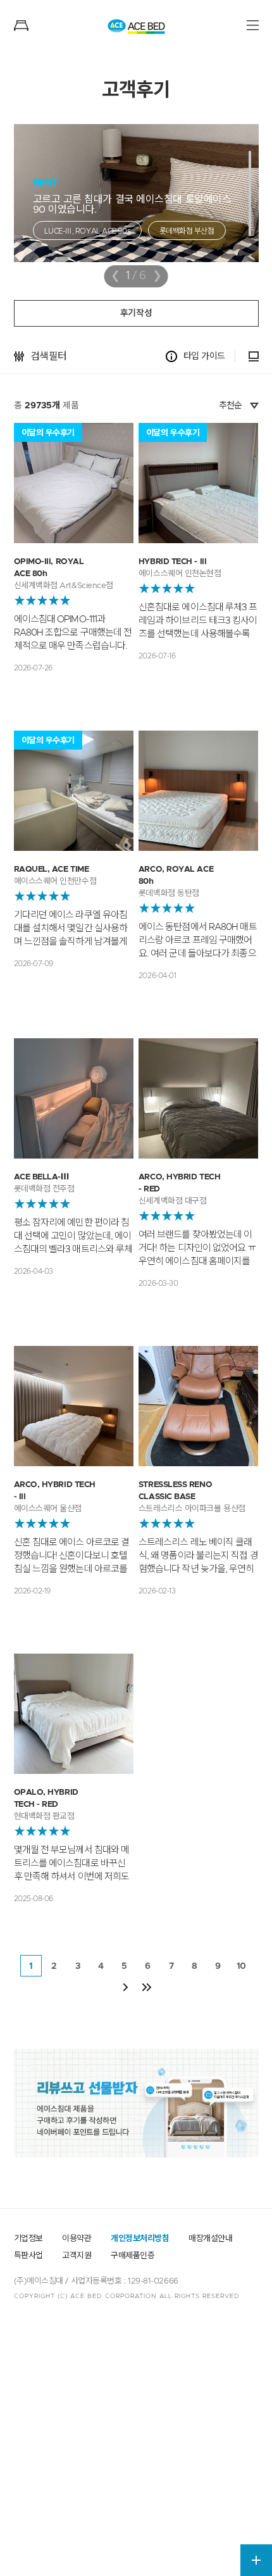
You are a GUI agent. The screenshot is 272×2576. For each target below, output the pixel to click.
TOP (257, 2532)
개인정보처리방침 (140, 2239)
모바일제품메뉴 (21, 25)
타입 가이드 (204, 356)
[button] (250, 193)
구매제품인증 (133, 2256)
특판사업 (28, 2256)
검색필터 (49, 356)
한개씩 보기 (254, 356)
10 (241, 1966)
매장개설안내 (210, 2239)
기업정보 (28, 2239)
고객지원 (77, 2256)
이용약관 (77, 2239)
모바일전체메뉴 (253, 25)
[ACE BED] (136, 27)
